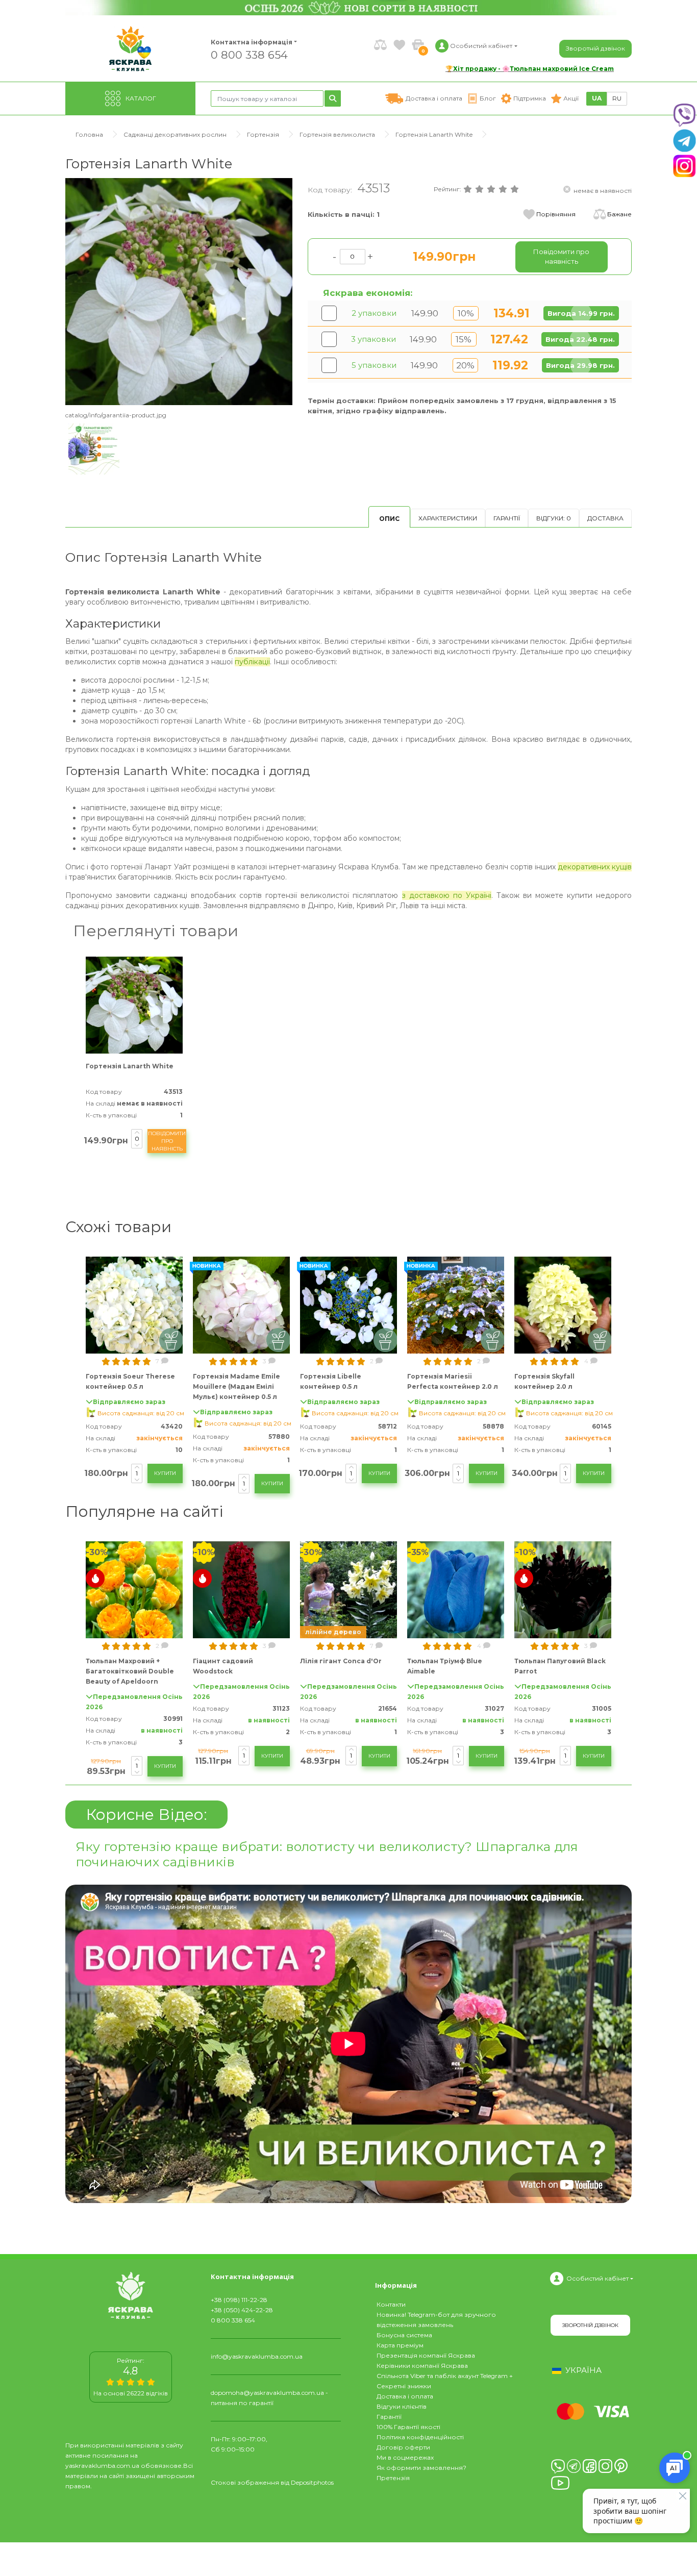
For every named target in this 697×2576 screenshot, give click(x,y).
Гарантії (507, 518)
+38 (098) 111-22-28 (239, 2300)
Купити (165, 1473)
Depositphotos (312, 2482)
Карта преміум (400, 2345)
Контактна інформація (252, 42)
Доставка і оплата (405, 2396)
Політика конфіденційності (420, 2437)
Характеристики (448, 518)
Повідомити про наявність (167, 1141)
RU (617, 98)
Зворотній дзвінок (595, 48)
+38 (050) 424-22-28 (242, 2310)
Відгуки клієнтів (402, 2406)
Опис (389, 519)
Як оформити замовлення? (421, 2468)
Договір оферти (403, 2447)
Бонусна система (404, 2335)
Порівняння (556, 214)
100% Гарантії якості (408, 2427)
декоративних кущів (595, 867)
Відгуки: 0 (554, 518)
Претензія (393, 2478)
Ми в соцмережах (405, 2457)
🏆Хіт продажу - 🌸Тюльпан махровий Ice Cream (530, 69)
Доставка (605, 518)
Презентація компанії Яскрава (426, 2355)
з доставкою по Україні (447, 895)
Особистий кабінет (598, 2278)
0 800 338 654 (249, 54)
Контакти (391, 2304)
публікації (252, 662)
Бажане (619, 214)
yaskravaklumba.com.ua (102, 2466)
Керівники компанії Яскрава (422, 2366)
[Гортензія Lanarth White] (179, 291)
